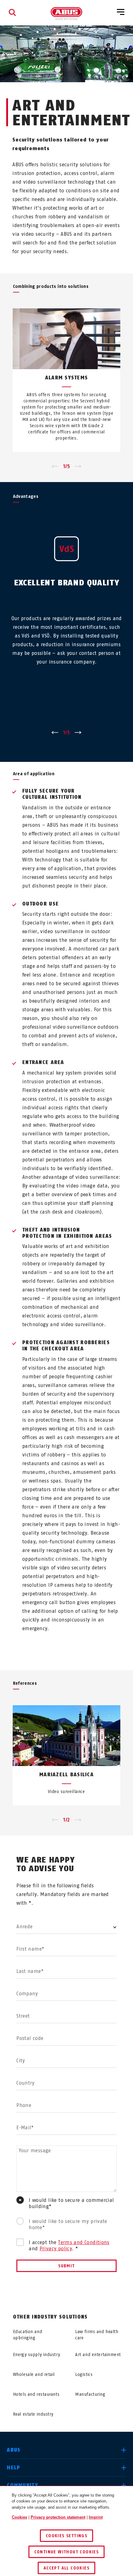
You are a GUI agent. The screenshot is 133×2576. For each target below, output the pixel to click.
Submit (66, 2266)
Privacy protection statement (58, 2517)
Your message (35, 2151)
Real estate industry (33, 2414)
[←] (55, 467)
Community (22, 2485)
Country (26, 2083)
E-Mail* (25, 2128)
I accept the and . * (69, 2245)
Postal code (30, 2038)
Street (23, 2016)
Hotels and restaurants (36, 2394)
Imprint (96, 2517)
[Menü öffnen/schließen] (121, 12)
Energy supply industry (36, 2355)
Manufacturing (90, 2394)
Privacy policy (56, 2249)
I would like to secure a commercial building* (71, 2203)
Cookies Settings (66, 2536)
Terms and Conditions (84, 2242)
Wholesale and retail (34, 2375)
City (21, 2061)
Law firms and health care (97, 2335)
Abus (14, 2450)
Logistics (84, 2375)
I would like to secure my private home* (68, 2224)
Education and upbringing (28, 2335)
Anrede (24, 1927)
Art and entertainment (98, 2355)
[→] (78, 467)
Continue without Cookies (67, 2552)
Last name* (30, 1971)
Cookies (19, 2517)
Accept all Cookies (66, 2568)
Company (27, 1994)
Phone (24, 2105)
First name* (30, 1949)
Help (13, 2468)
